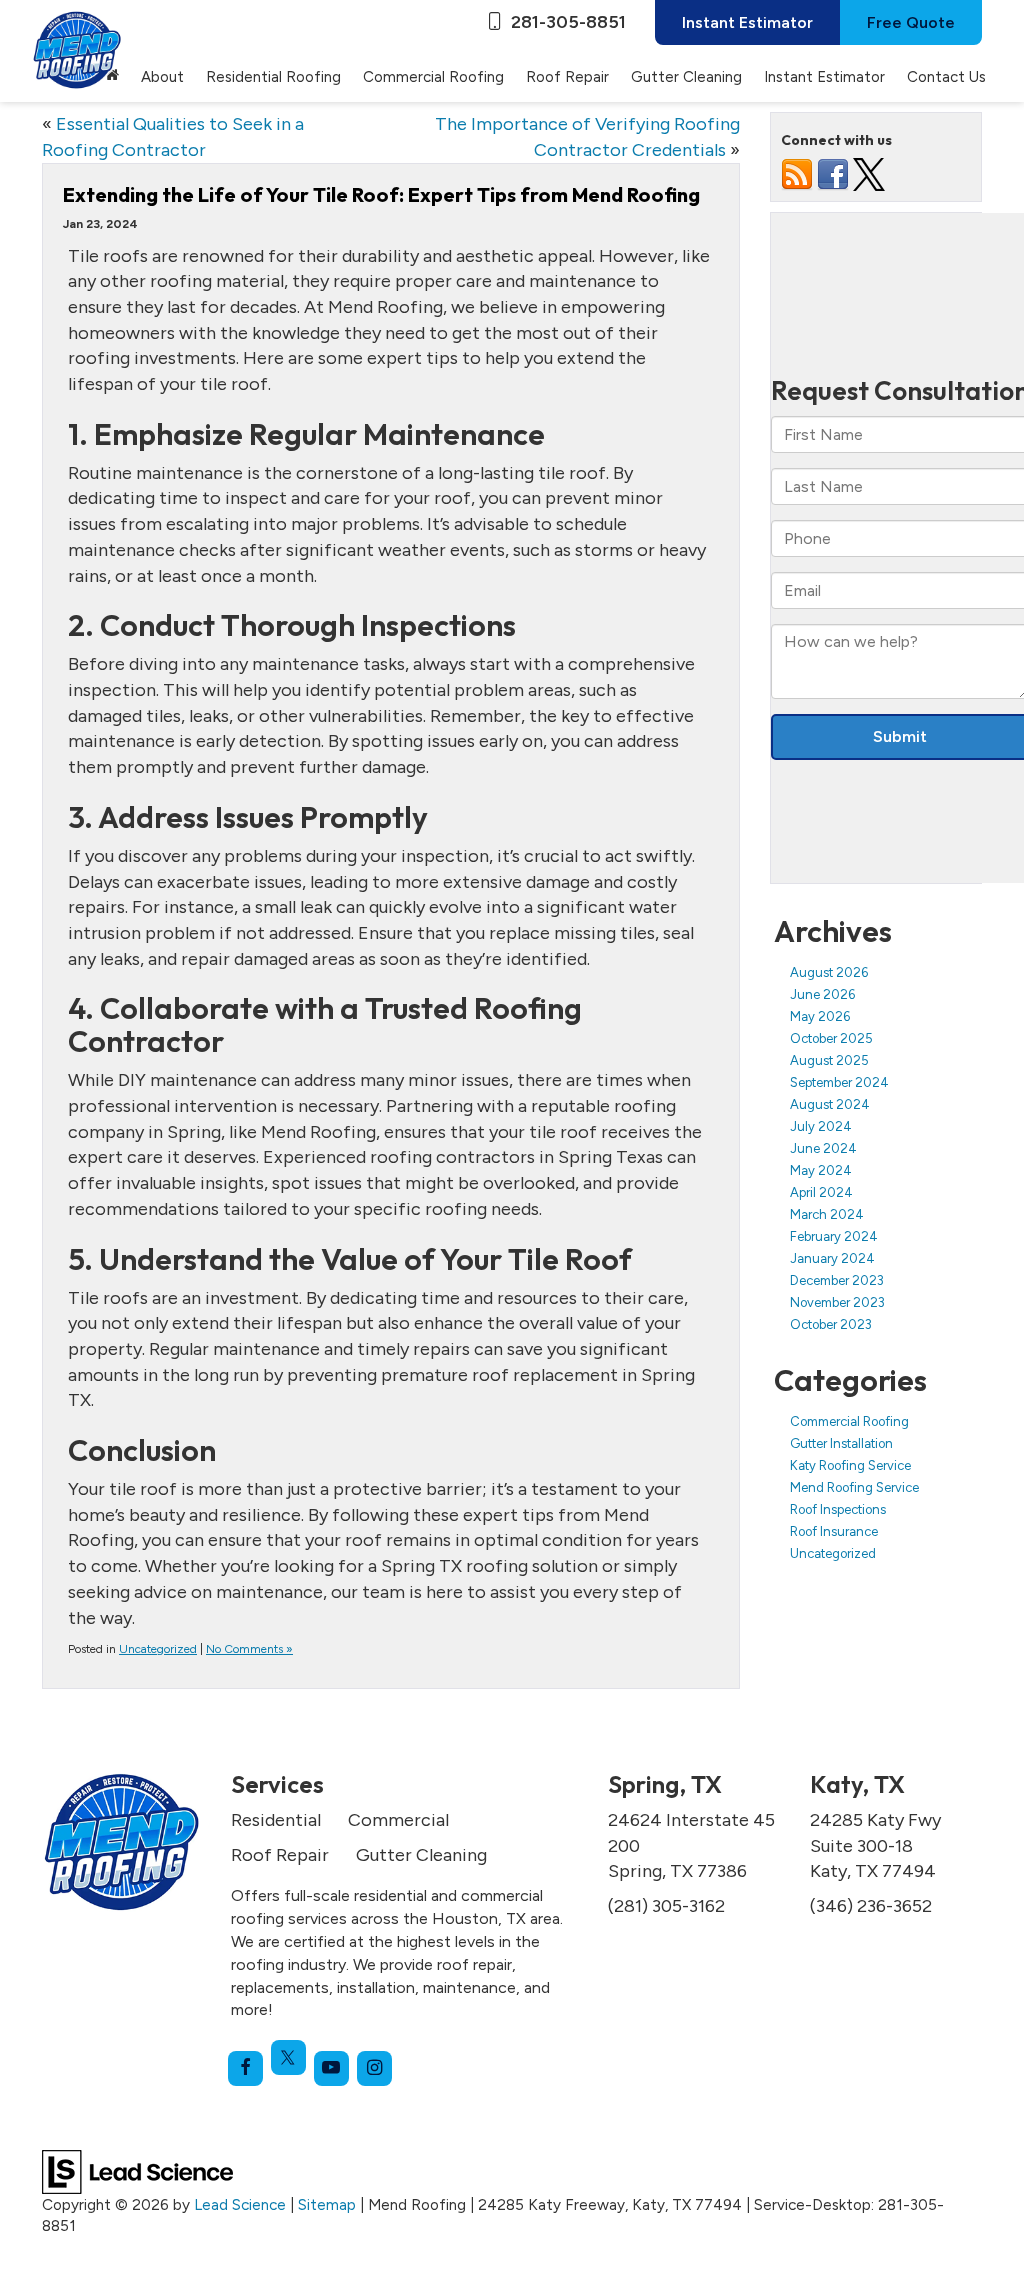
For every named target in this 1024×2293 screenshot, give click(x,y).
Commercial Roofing (849, 1421)
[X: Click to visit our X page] (288, 2057)
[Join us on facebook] (833, 173)
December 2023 (837, 1280)
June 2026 (822, 994)
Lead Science (240, 2204)
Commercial (398, 1820)
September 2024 (839, 1082)
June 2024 (823, 1148)
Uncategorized (158, 1649)
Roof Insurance (834, 1531)
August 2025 (829, 1060)
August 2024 (830, 1104)
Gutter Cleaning (686, 77)
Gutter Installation (841, 1443)
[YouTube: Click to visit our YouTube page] (331, 2068)
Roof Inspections (838, 1509)
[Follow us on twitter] (869, 173)
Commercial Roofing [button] (433, 77)
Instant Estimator (747, 22)
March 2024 (827, 1214)
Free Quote (911, 22)
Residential (276, 1820)
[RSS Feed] (797, 173)
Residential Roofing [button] (273, 77)
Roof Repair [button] (567, 77)
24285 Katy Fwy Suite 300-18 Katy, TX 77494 (875, 1845)
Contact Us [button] (946, 77)
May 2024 (821, 1170)
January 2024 (832, 1258)
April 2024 (821, 1192)
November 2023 (837, 1302)
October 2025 (831, 1038)
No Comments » (249, 1649)
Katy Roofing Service (850, 1465)
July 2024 (821, 1126)
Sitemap (327, 2204)
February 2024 (834, 1236)
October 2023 (831, 1324)
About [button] (162, 77)
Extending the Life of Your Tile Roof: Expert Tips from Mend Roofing (381, 194)
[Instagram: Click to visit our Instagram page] (374, 2068)
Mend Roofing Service (854, 1487)
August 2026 (829, 972)
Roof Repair (280, 1855)
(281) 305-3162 (666, 1906)
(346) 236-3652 (871, 1906)
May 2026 (820, 1016)
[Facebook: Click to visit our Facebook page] (245, 2068)
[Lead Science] (137, 2170)
